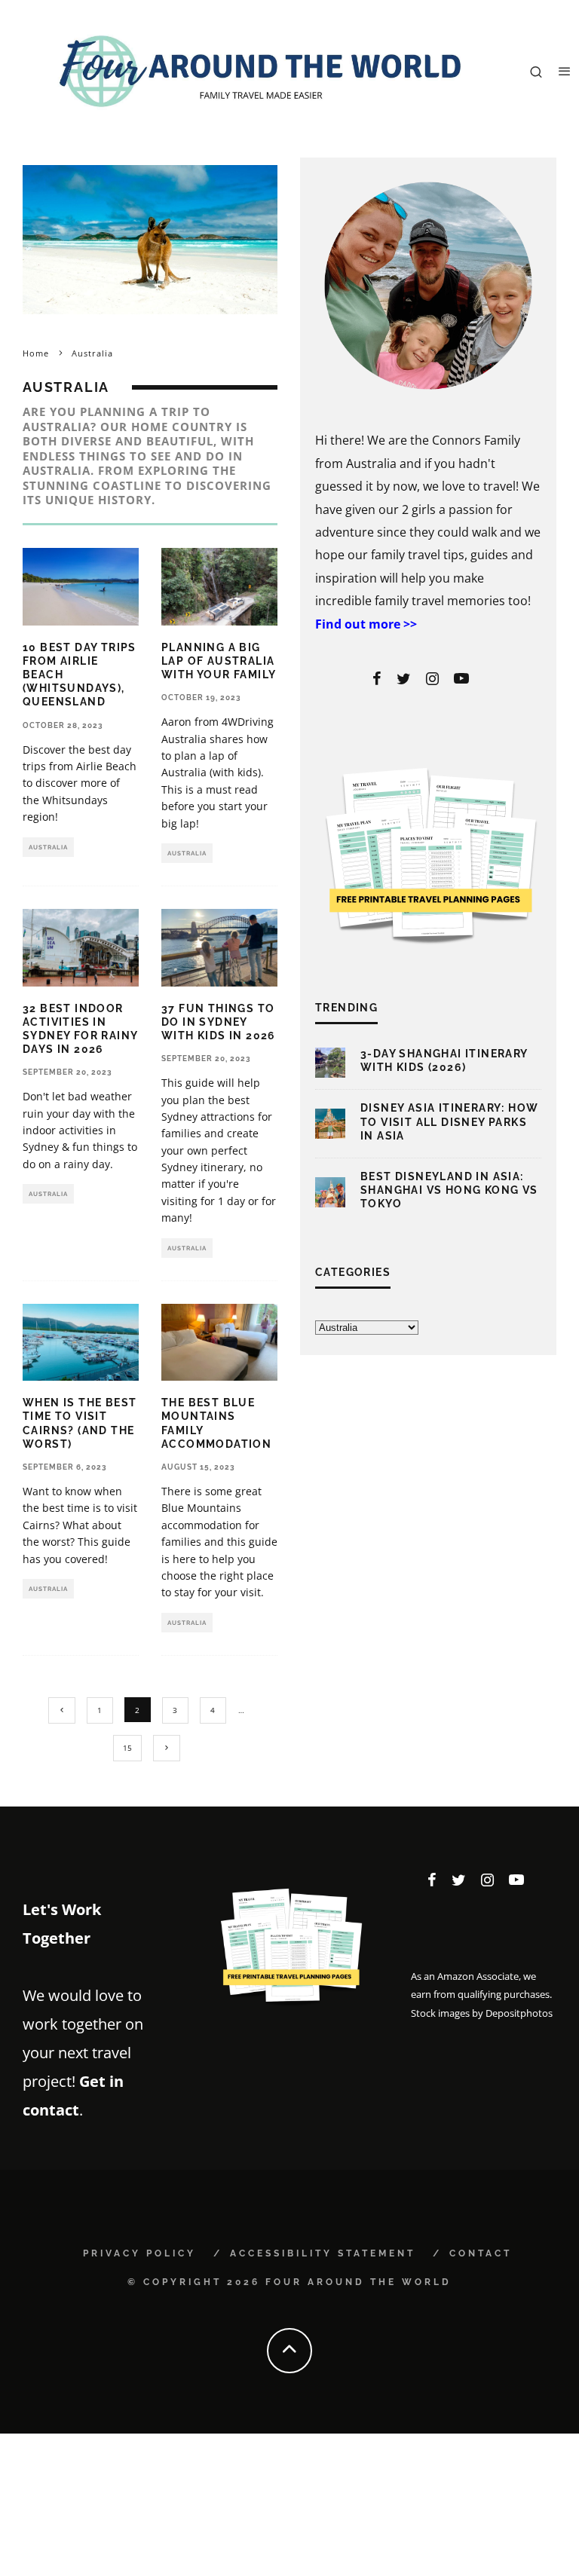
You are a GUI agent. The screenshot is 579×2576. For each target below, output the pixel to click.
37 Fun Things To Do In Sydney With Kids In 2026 (219, 1022)
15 (127, 1748)
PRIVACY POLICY (139, 2253)
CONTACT (481, 2253)
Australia (48, 847)
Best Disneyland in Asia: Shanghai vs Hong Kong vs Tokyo (449, 1190)
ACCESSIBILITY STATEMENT (323, 2253)
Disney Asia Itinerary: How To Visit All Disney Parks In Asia (449, 1121)
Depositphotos (519, 2013)
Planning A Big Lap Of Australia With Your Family (219, 661)
